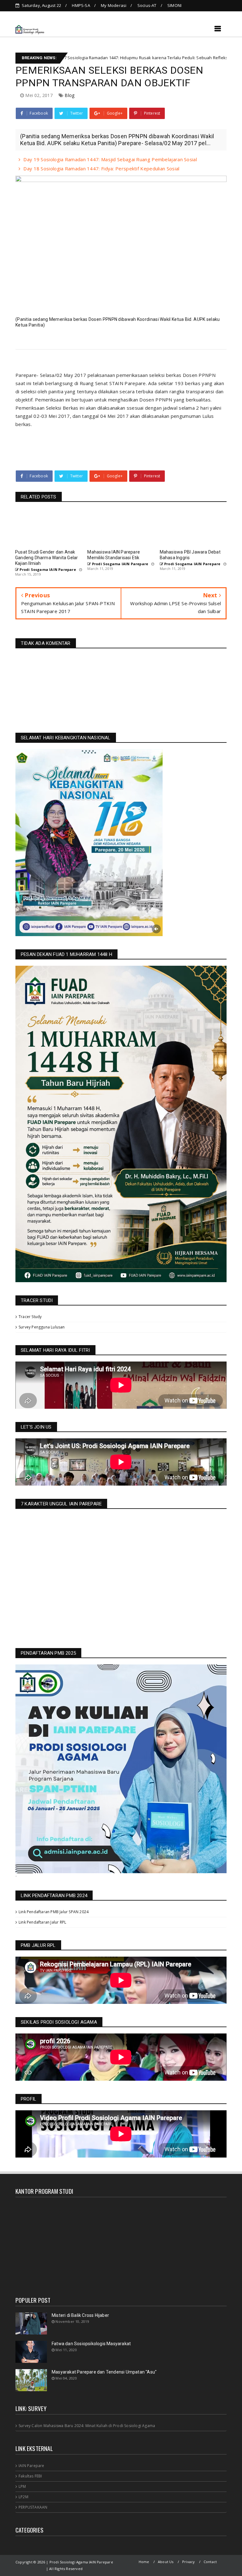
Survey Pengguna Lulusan (42, 1327)
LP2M (23, 2497)
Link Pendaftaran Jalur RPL (42, 1922)
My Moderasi (114, 5)
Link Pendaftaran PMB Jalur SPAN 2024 (54, 1912)
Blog (69, 95)
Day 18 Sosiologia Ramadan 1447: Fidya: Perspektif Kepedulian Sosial (101, 168)
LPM (22, 2486)
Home (144, 2562)
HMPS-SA (81, 5)
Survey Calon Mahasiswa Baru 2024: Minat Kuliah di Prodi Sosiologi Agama (87, 2426)
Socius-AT (147, 5)
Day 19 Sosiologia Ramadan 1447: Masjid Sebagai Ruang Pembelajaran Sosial (110, 159)
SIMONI (174, 5)
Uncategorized (158, 58)
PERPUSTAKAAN (33, 2507)
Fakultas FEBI (30, 2476)
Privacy (188, 2562)
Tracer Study (30, 1317)
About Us (166, 2562)
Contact (210, 2562)
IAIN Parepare (32, 2466)
